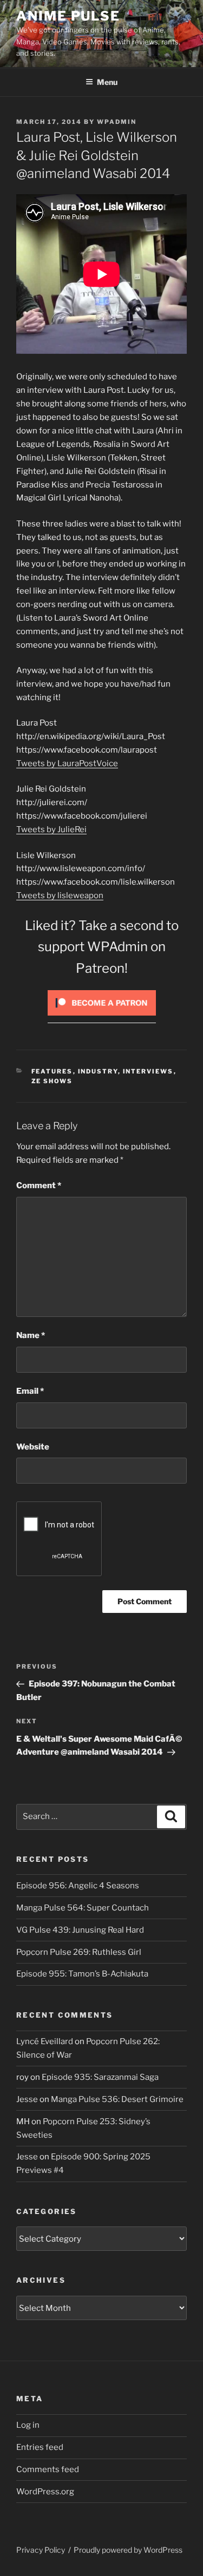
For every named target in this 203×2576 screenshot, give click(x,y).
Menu (107, 82)
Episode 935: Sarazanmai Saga (100, 2077)
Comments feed (48, 2469)
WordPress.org (45, 2492)
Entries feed (40, 2447)
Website (33, 1447)
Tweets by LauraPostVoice (67, 763)
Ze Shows (52, 1081)
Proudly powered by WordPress (128, 2550)
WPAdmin (117, 122)
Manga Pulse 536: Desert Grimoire (117, 2099)
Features (52, 1071)
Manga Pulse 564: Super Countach (83, 1908)
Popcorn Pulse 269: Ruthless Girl (79, 1952)
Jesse (27, 2099)
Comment (39, 1185)
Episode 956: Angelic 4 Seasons (78, 1886)
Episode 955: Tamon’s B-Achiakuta (82, 1974)
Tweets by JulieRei (51, 829)
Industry (98, 1071)
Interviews (148, 1071)
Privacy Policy (41, 2550)
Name (31, 1335)
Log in (28, 2425)
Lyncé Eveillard (45, 2041)
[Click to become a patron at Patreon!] (102, 1018)
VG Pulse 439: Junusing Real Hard (80, 1930)
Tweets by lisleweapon (60, 895)
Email (30, 1391)
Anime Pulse (68, 16)
